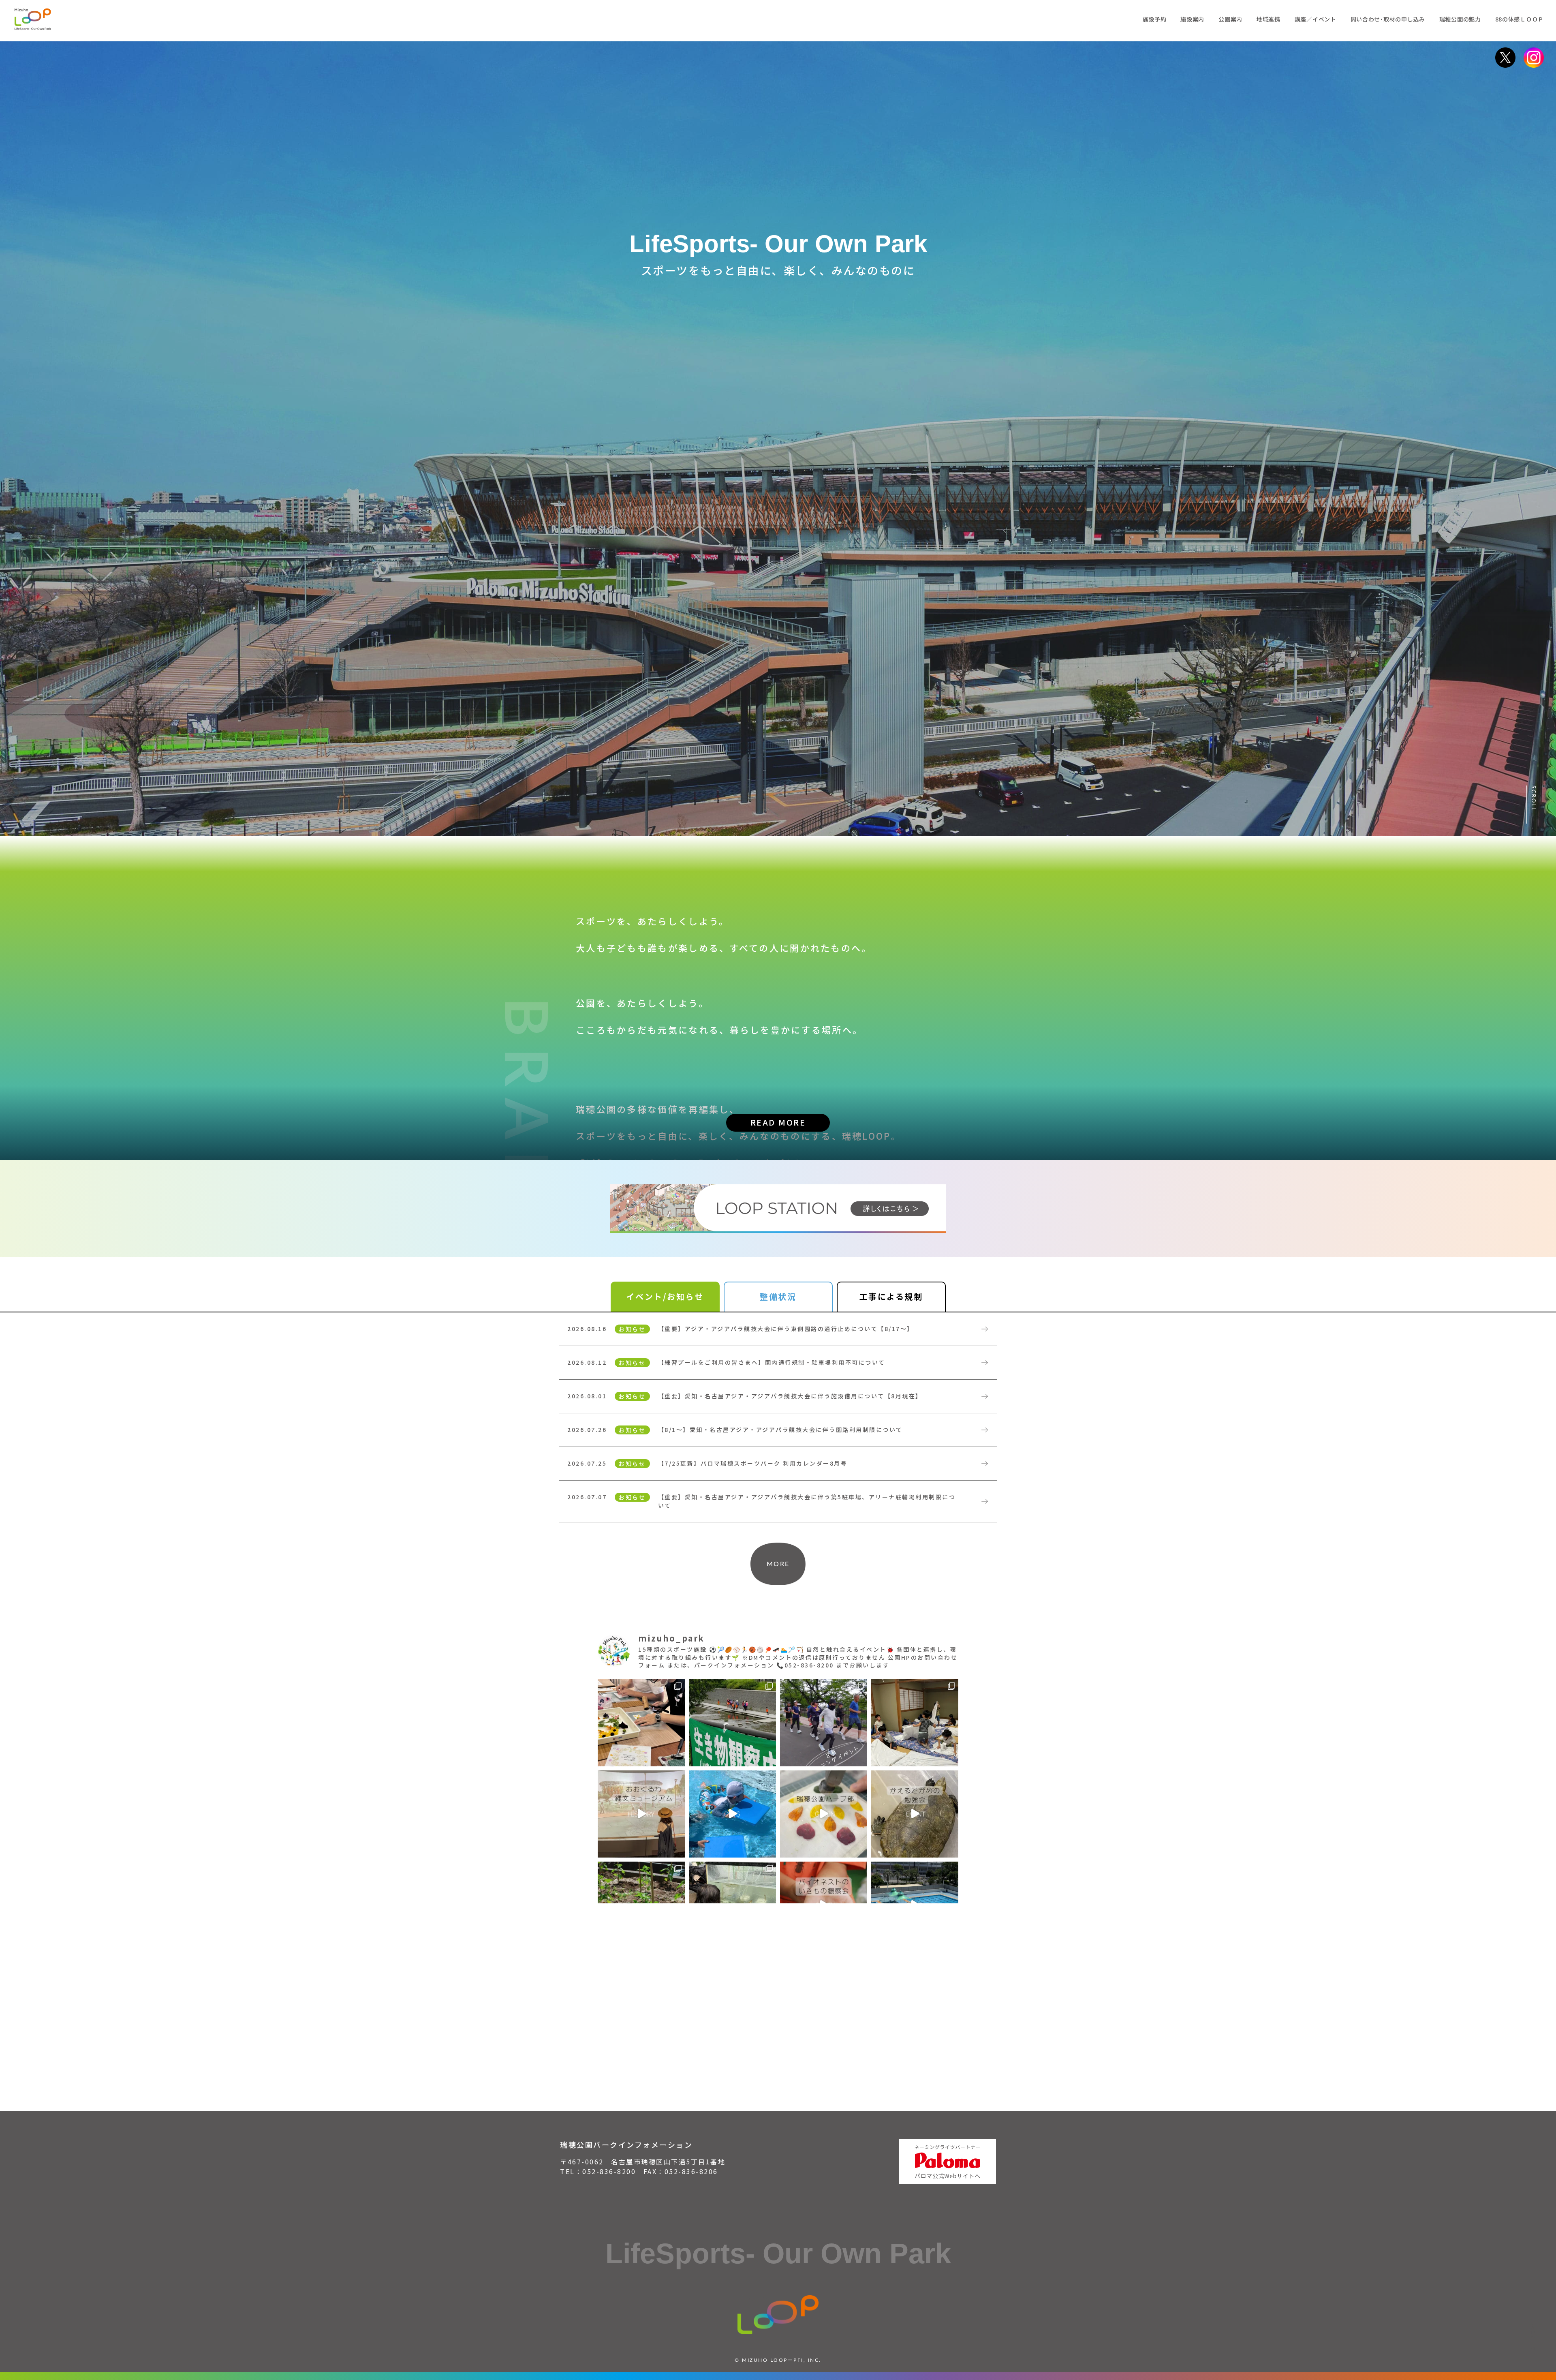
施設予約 (1155, 19)
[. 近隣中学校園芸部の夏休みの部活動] (641, 1723)
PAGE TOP (1533, 2339)
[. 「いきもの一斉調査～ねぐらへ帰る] (732, 1723)
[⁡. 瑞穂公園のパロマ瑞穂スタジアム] (641, 1814)
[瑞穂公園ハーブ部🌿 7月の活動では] (824, 1814)
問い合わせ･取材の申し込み (1388, 19)
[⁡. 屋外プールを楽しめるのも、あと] (732, 1814)
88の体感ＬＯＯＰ (1520, 19)
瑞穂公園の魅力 (1460, 19)
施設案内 (1192, 19)
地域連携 (1269, 19)
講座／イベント (1316, 19)
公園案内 (1230, 19)
